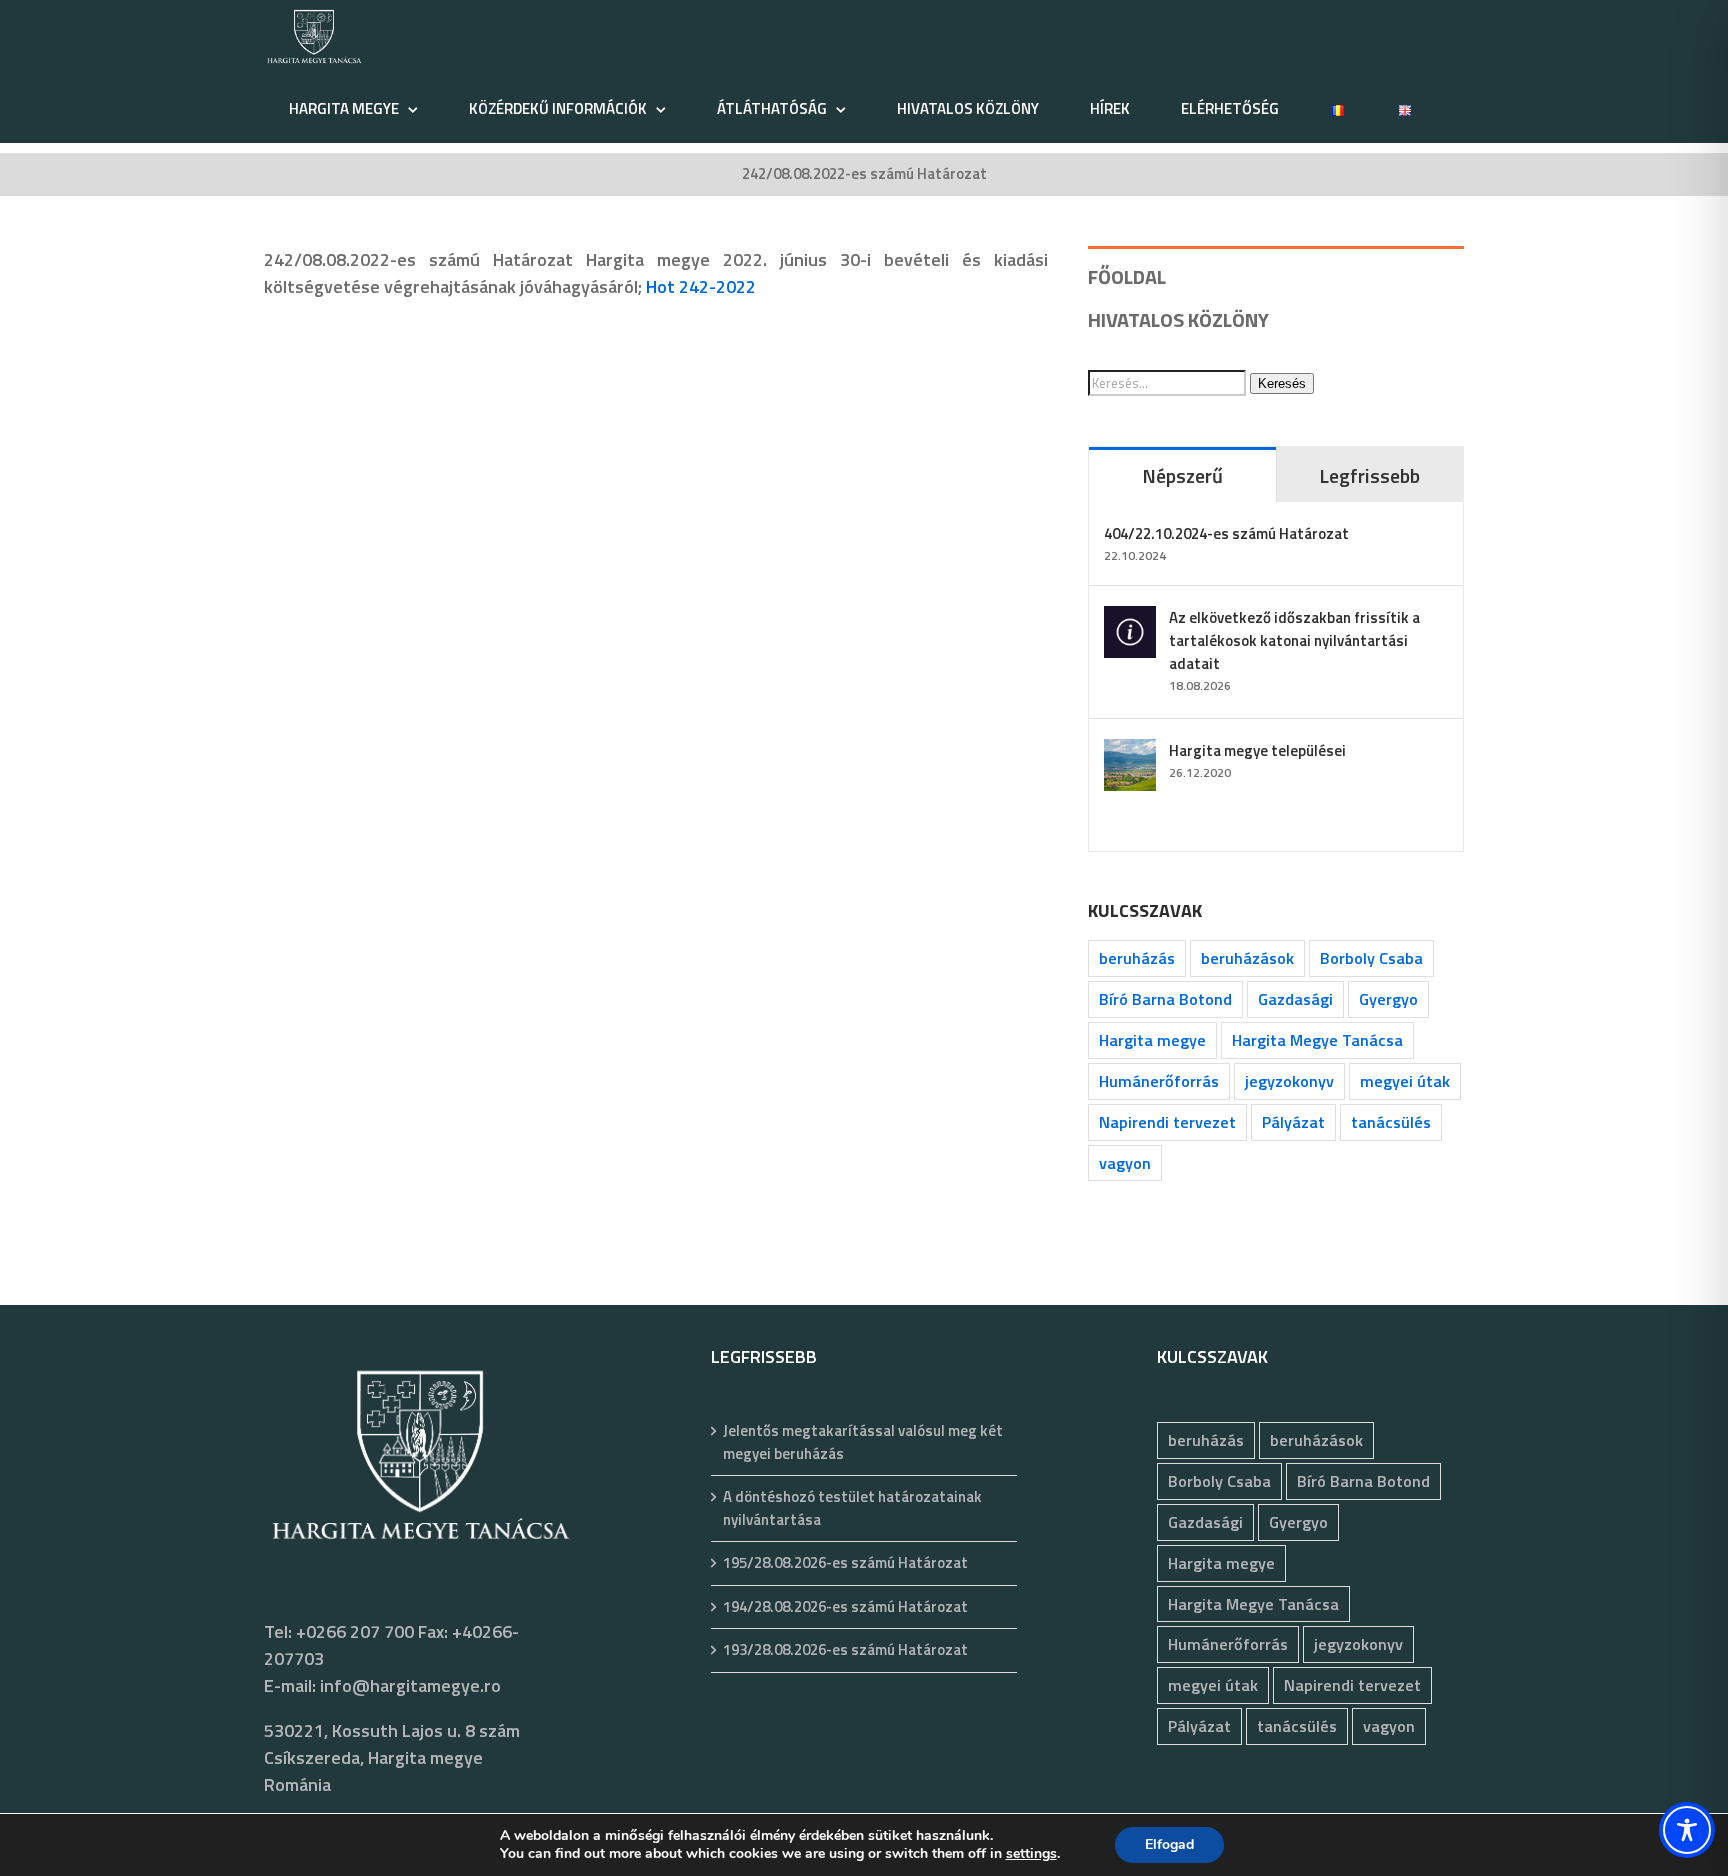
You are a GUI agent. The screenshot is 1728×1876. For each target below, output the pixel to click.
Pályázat (1293, 1122)
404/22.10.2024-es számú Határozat (1226, 533)
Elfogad (1169, 1844)
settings (1031, 1854)
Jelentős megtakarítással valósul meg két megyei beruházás (863, 1442)
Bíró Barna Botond (1165, 999)
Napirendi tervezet (1167, 1122)
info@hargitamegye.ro (410, 1685)
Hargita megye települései (1257, 750)
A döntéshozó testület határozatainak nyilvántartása (852, 1508)
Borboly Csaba (1371, 958)
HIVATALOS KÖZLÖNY (1178, 319)
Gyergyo (1388, 999)
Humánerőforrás (1159, 1081)
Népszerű (1182, 475)
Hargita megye (1152, 1040)
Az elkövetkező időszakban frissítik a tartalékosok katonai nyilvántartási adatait (1294, 640)
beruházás (1137, 958)
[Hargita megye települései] (1130, 752)
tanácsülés (1391, 1122)
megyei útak (1405, 1081)
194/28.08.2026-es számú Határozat (845, 1607)
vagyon (1125, 1163)
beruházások (1247, 958)
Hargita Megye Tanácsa (1317, 1040)
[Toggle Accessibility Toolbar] (1687, 1830)
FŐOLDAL (1127, 276)
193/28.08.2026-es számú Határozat (845, 1650)
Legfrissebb (1369, 475)
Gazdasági (1295, 999)
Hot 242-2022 (701, 286)
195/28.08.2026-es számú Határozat (845, 1563)
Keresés (1282, 383)
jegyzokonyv (1289, 1081)
